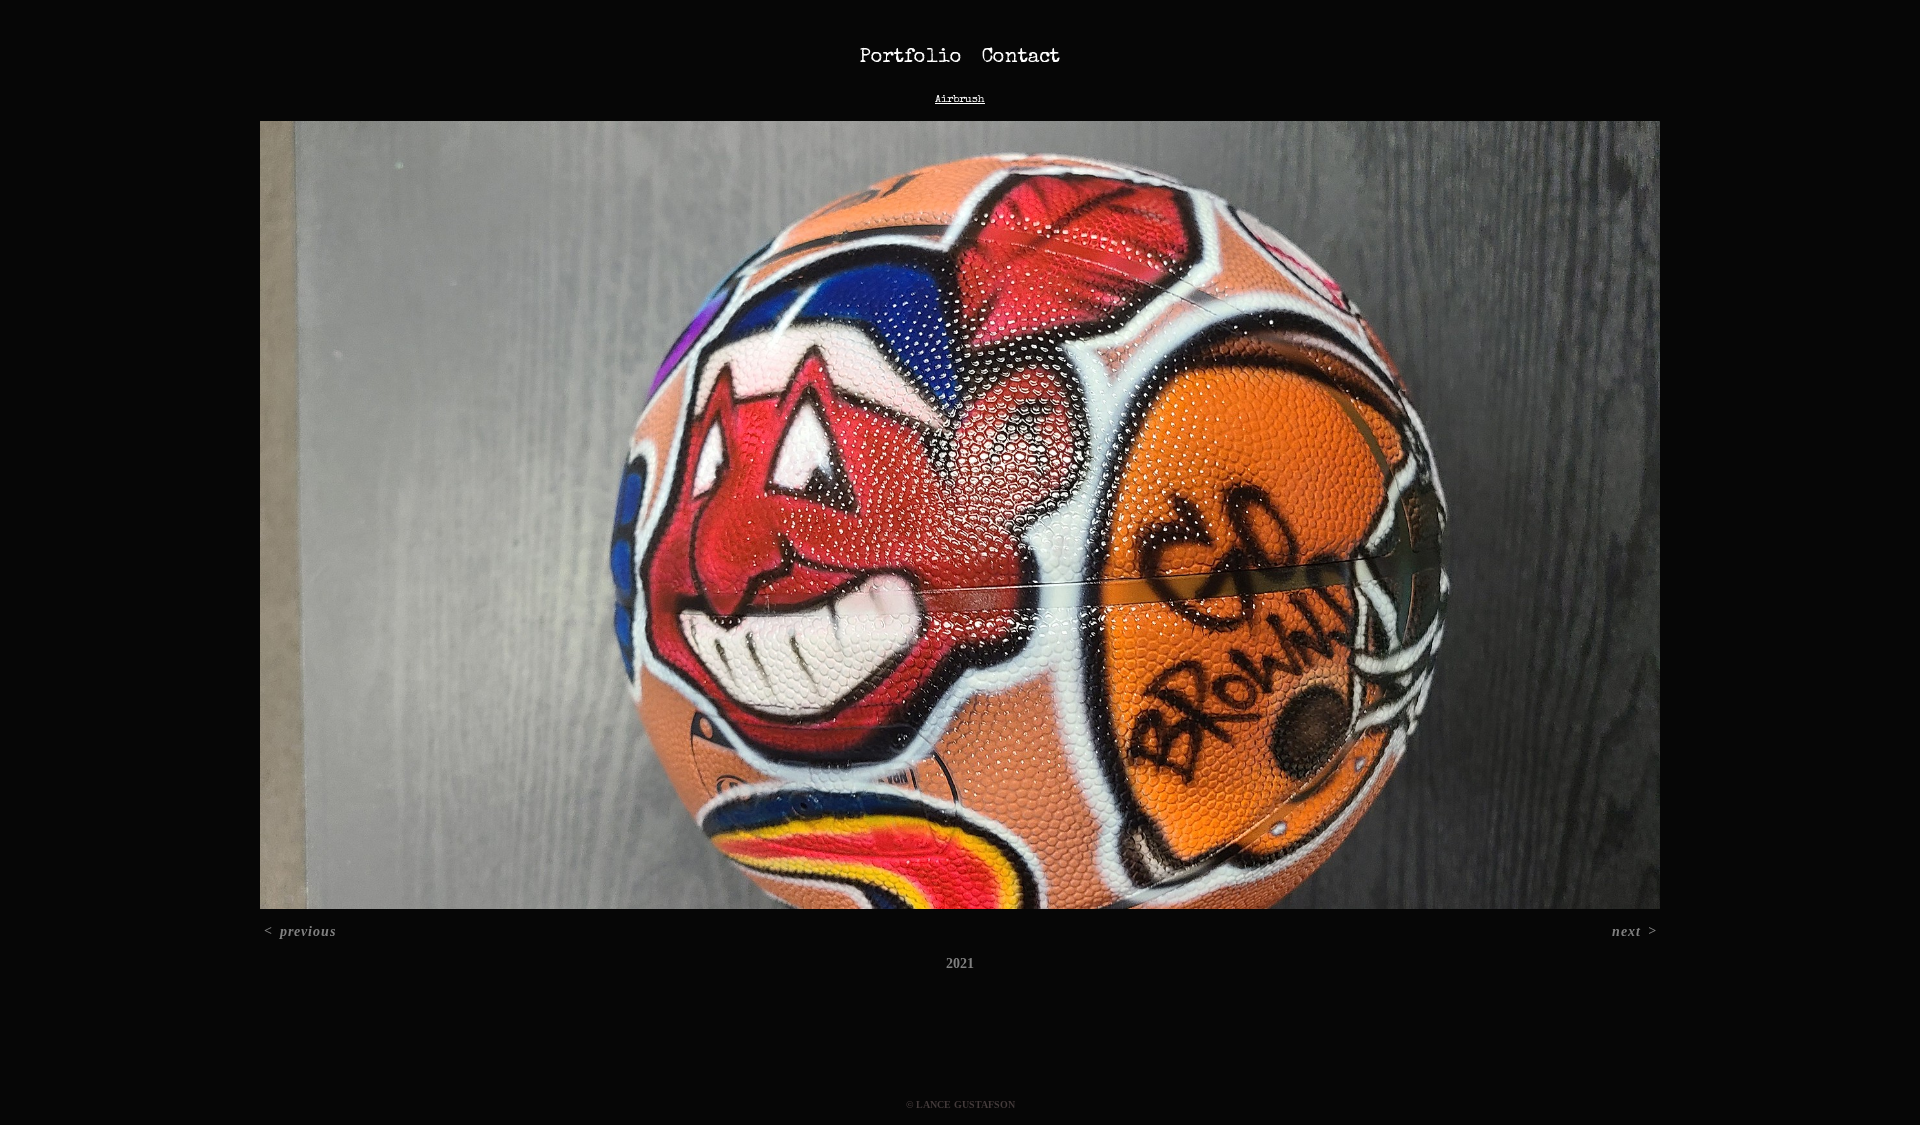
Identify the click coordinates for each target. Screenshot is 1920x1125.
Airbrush (960, 99)
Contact (1021, 58)
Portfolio (911, 58)
